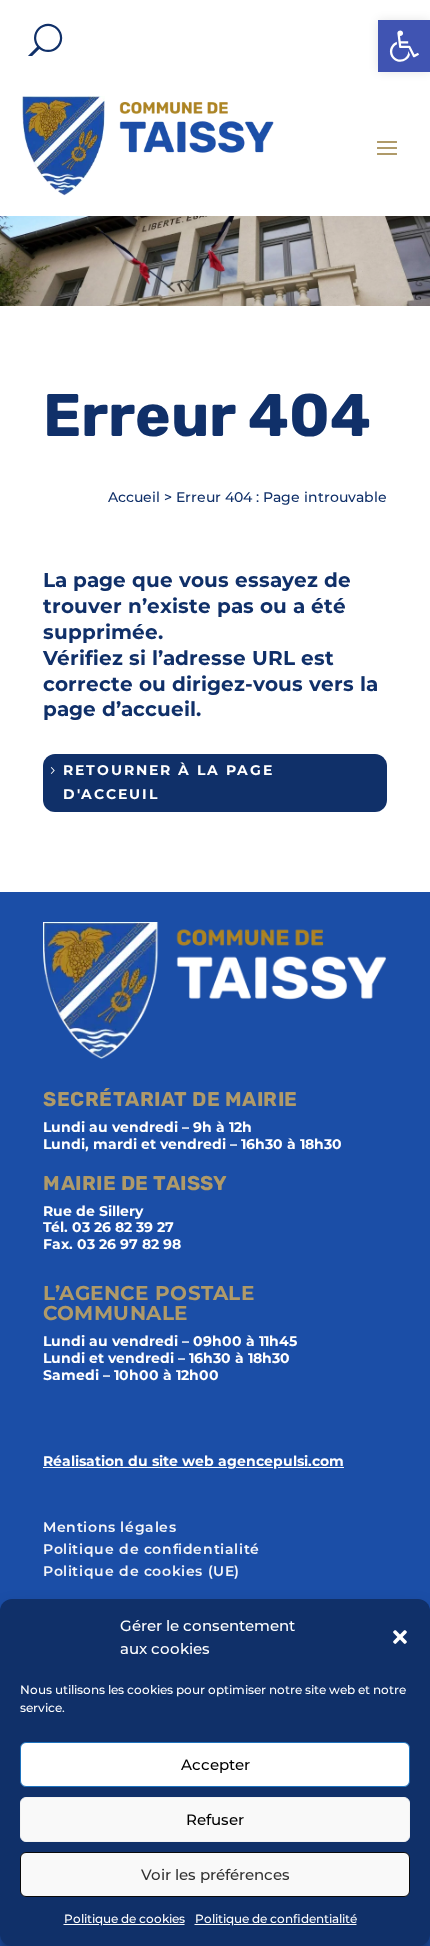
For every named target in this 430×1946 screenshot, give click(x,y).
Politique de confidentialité (276, 1918)
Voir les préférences (215, 1874)
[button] (404, 46)
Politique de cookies (124, 1918)
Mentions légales (110, 1528)
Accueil (134, 497)
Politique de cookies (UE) (141, 1572)
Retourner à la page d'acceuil (168, 782)
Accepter (215, 1764)
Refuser (215, 1819)
